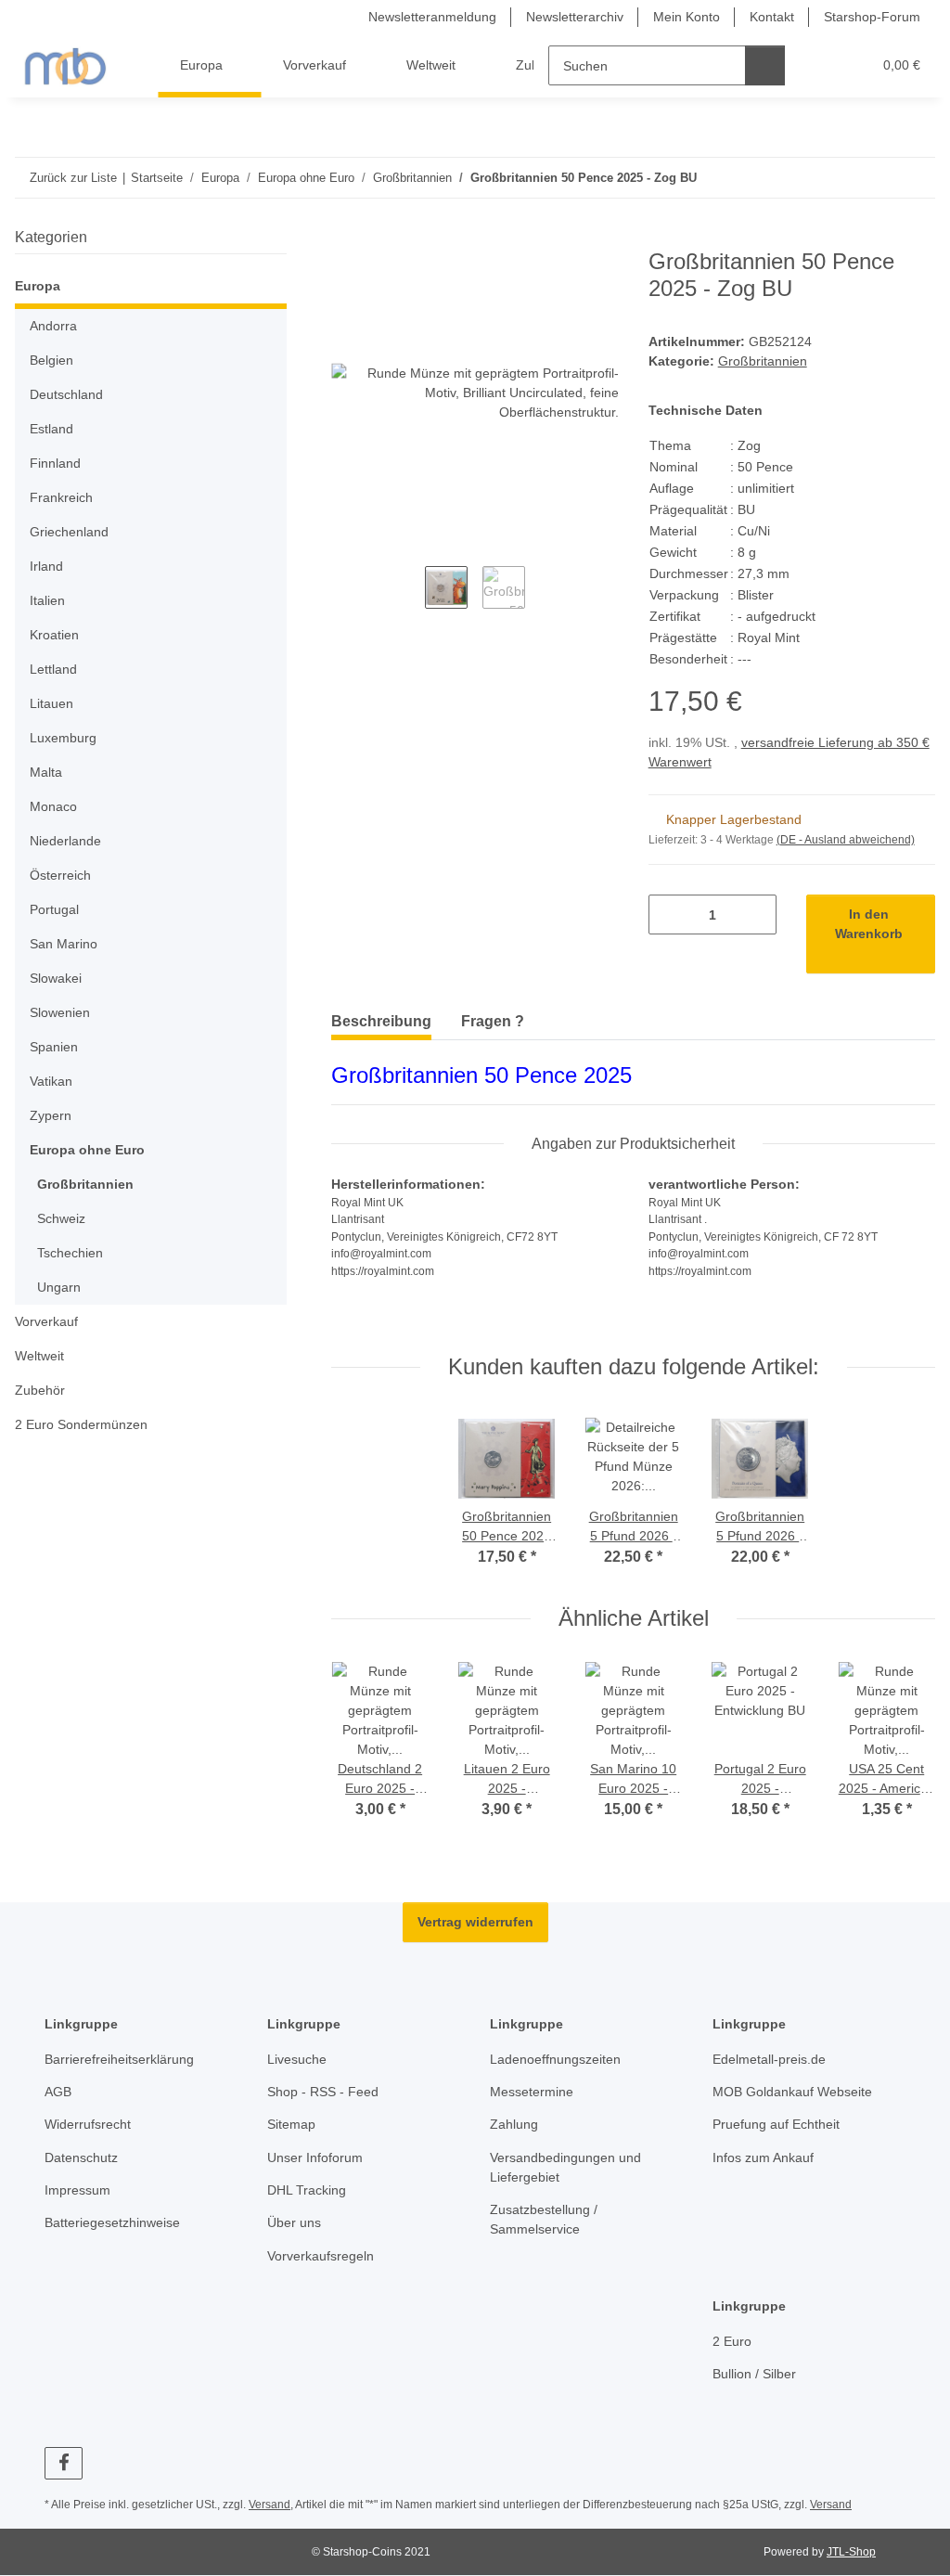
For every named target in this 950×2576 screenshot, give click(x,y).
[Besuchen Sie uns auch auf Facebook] (64, 2463)
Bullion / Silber (754, 2374)
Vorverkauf (46, 1321)
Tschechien (70, 1253)
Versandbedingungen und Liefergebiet (565, 2167)
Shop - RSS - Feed (323, 2092)
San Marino (64, 944)
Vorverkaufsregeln (321, 2256)
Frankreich (61, 497)
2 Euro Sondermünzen (81, 1424)
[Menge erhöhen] (756, 914)
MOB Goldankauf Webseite (792, 2092)
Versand (270, 2505)
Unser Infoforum (315, 2157)
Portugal (54, 909)
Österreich (60, 875)
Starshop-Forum (872, 17)
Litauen (51, 703)
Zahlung (514, 2124)
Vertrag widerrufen (475, 1922)
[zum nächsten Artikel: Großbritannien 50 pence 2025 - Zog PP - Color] (915, 178)
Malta (46, 772)
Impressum (77, 2190)
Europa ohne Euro (87, 1150)
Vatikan (51, 1081)
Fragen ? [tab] (493, 1021)
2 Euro (732, 2341)
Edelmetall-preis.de (769, 2059)
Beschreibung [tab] (381, 1021)
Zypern (51, 1115)
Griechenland (69, 532)
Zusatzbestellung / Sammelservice (544, 2219)
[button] (820, 65)
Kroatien (54, 635)
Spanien (54, 1047)
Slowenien (60, 1012)
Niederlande (65, 841)
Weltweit (39, 1356)
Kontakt (772, 17)
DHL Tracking (307, 2190)
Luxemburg (63, 738)
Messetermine (532, 2092)
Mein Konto (687, 17)
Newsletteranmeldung (432, 17)
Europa (38, 286)
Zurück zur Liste (73, 178)
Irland (46, 566)
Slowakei (56, 978)
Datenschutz (81, 2157)
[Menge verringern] (669, 914)
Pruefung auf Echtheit (776, 2124)
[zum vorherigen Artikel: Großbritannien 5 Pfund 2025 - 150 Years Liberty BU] (875, 178)
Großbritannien (763, 361)
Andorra (53, 326)
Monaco (53, 806)
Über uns (294, 2222)
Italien (47, 600)
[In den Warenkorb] (346, 238)
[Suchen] (765, 65)
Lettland (53, 669)
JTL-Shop (851, 2552)
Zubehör (40, 1390)
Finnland (55, 463)
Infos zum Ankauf (763, 2157)
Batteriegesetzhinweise (112, 2222)
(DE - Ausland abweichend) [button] (846, 840)
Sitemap (291, 2124)
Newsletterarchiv (575, 17)
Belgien (51, 360)
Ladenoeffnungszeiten (555, 2059)
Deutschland (66, 394)
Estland (51, 429)
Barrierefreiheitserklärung (119, 2059)
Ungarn (59, 1287)
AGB (58, 2092)
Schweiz (61, 1218)
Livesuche (297, 2059)
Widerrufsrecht (88, 2124)
